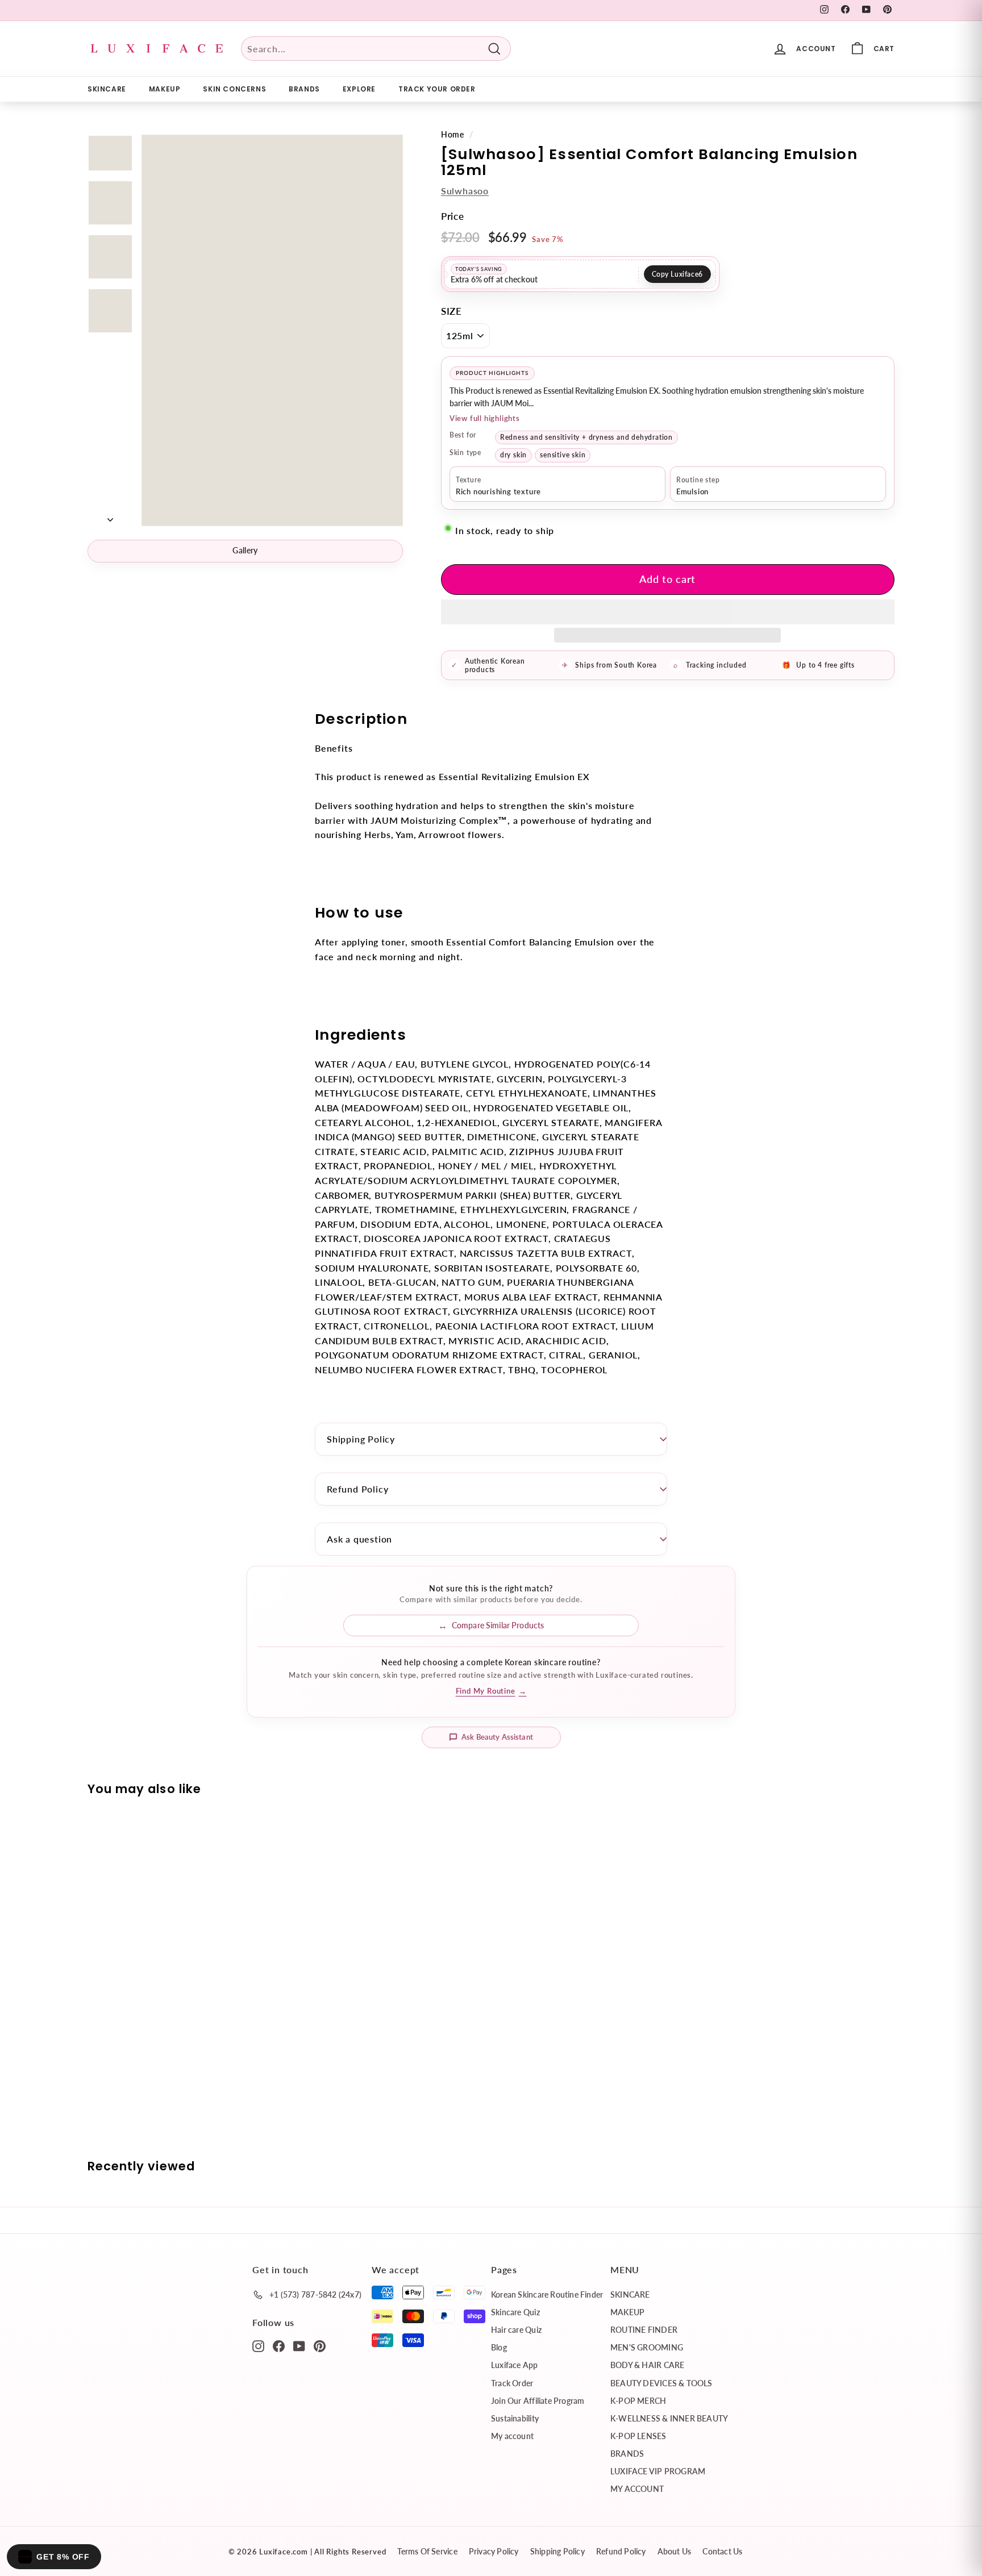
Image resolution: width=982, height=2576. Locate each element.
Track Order (512, 2383)
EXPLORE (359, 89)
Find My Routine (491, 1691)
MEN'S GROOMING (647, 2347)
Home (453, 135)
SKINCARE (107, 89)
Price (453, 216)
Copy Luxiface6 (677, 274)
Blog (499, 2347)
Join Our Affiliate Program (538, 2401)
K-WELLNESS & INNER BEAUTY (669, 2418)
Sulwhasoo (465, 191)
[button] (668, 612)
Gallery (245, 550)
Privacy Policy (494, 2551)
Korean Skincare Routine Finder (547, 2294)
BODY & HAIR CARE (647, 2365)
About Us (675, 2551)
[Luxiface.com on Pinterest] (320, 2345)
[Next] (110, 516)
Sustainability (515, 2418)
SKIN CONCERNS (234, 89)
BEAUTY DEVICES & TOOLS (661, 2383)
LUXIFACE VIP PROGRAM (658, 2471)
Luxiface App (515, 2365)
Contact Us (722, 2551)
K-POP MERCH (638, 2401)
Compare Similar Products (498, 1625)
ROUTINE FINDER (644, 2330)
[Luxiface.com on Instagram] (258, 2345)
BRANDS (304, 89)
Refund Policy (357, 1489)
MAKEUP (165, 89)
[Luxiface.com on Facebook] (279, 2345)
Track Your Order (437, 89)
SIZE (452, 311)
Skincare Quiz (515, 2312)
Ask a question (359, 1539)
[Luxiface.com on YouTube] (299, 2345)
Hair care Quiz (516, 2330)
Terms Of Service (427, 2551)
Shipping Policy (361, 1439)
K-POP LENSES (638, 2436)
